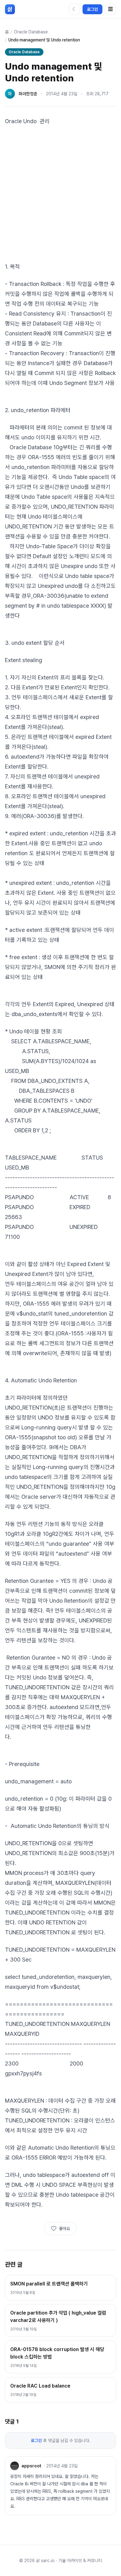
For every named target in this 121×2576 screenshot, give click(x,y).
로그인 (92, 9)
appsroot (31, 2466)
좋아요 (65, 2229)
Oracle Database (31, 32)
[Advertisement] (60, 194)
